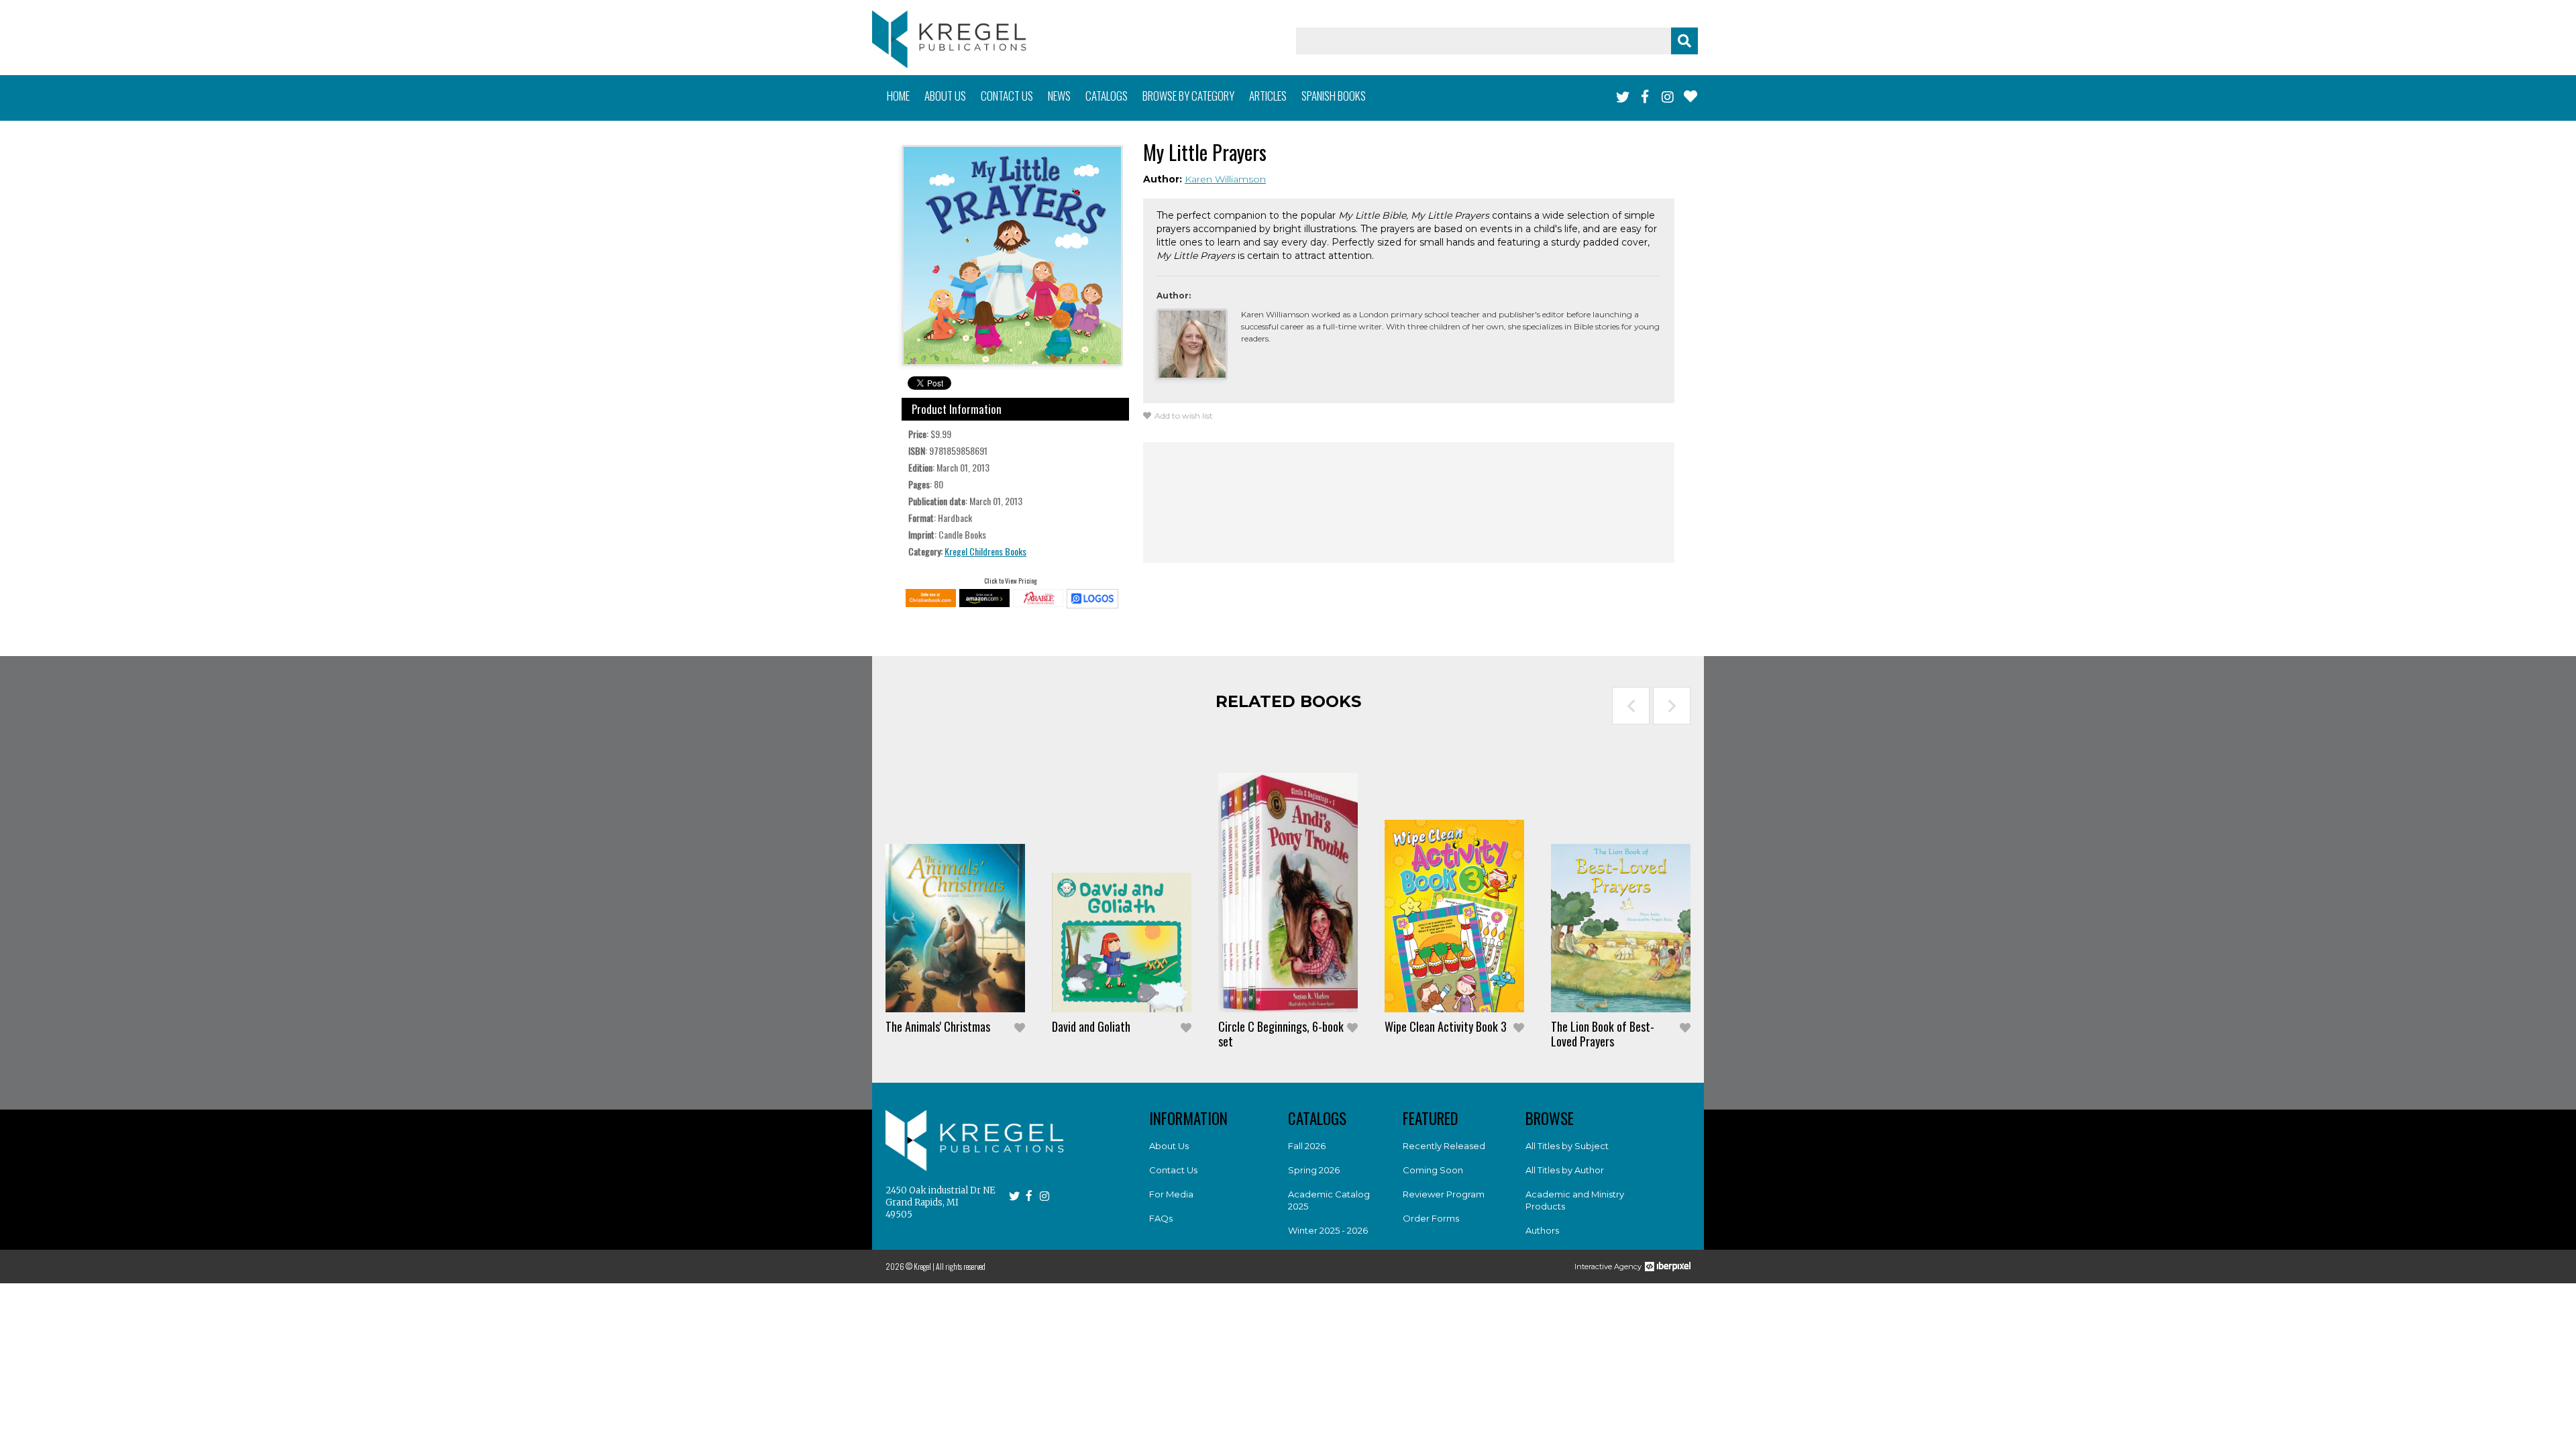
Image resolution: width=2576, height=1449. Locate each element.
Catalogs (1107, 96)
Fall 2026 (1307, 1146)
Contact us (1007, 96)
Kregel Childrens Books (985, 551)
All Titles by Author (1565, 1170)
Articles (1268, 96)
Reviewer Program (1444, 1194)
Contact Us (1173, 1170)
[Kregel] (949, 39)
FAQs (1161, 1218)
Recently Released (1444, 1146)
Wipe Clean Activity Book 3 (1446, 1026)
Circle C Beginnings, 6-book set (1281, 1034)
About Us (1169, 1146)
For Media (1171, 1194)
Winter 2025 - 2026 (1328, 1230)
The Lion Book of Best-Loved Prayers (1603, 1034)
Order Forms (1431, 1218)
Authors (1542, 1230)
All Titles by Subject (1567, 1146)
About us (945, 96)
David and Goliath (1091, 1026)
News (1059, 96)
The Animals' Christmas (938, 1026)
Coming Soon (1433, 1170)
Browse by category (1188, 96)
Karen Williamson (1225, 179)
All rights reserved (961, 1266)
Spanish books (1334, 96)
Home (898, 96)
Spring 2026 (1314, 1170)
